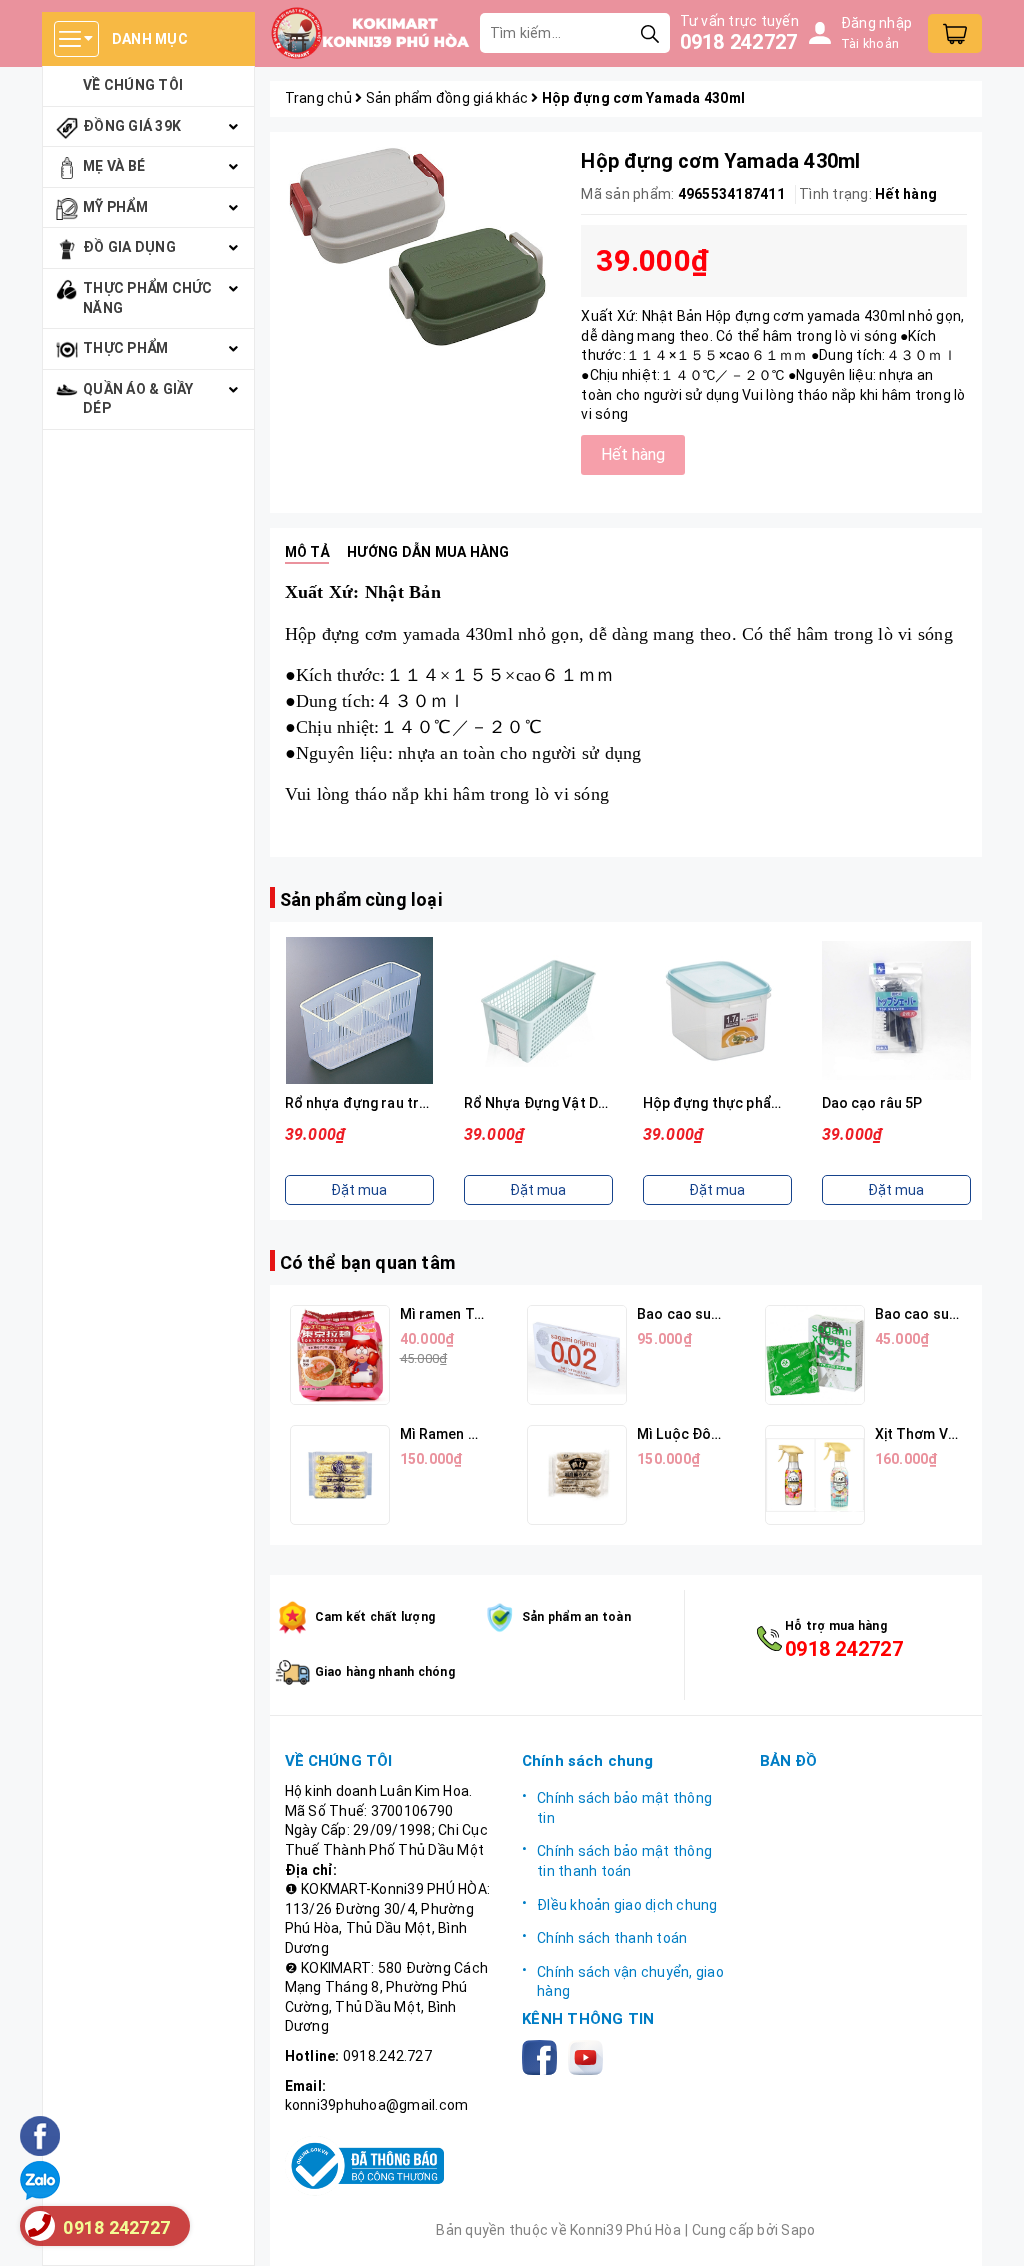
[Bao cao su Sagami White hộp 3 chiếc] (815, 1355)
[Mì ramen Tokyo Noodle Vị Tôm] (340, 1355)
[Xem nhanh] (359, 1011)
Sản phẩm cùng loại (361, 899)
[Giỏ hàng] (955, 33)
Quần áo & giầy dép (138, 399)
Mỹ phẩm (115, 207)
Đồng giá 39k (132, 126)
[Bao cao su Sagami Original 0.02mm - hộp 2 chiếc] (577, 1355)
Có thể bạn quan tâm (367, 1262)
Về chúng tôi (133, 85)
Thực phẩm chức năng (148, 298)
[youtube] (589, 2056)
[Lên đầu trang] (989, 2231)
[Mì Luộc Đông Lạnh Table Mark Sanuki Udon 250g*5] (577, 1475)
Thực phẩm (125, 348)
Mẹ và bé (114, 166)
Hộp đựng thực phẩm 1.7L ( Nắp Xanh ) (770, 1103)
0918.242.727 (387, 2056)
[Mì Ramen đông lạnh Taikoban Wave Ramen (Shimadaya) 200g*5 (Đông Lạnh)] (340, 1475)
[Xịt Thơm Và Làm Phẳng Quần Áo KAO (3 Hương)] (815, 1475)
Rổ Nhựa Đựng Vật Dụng (543, 1103)
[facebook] (543, 2056)
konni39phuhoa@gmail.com (377, 2105)
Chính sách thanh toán (612, 1938)
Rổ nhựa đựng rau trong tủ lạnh (389, 1103)
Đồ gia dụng (129, 247)
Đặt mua (359, 1190)
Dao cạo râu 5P (872, 1103)
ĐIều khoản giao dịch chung (627, 1905)
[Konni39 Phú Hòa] (370, 33)
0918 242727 (739, 42)
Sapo (798, 2230)
